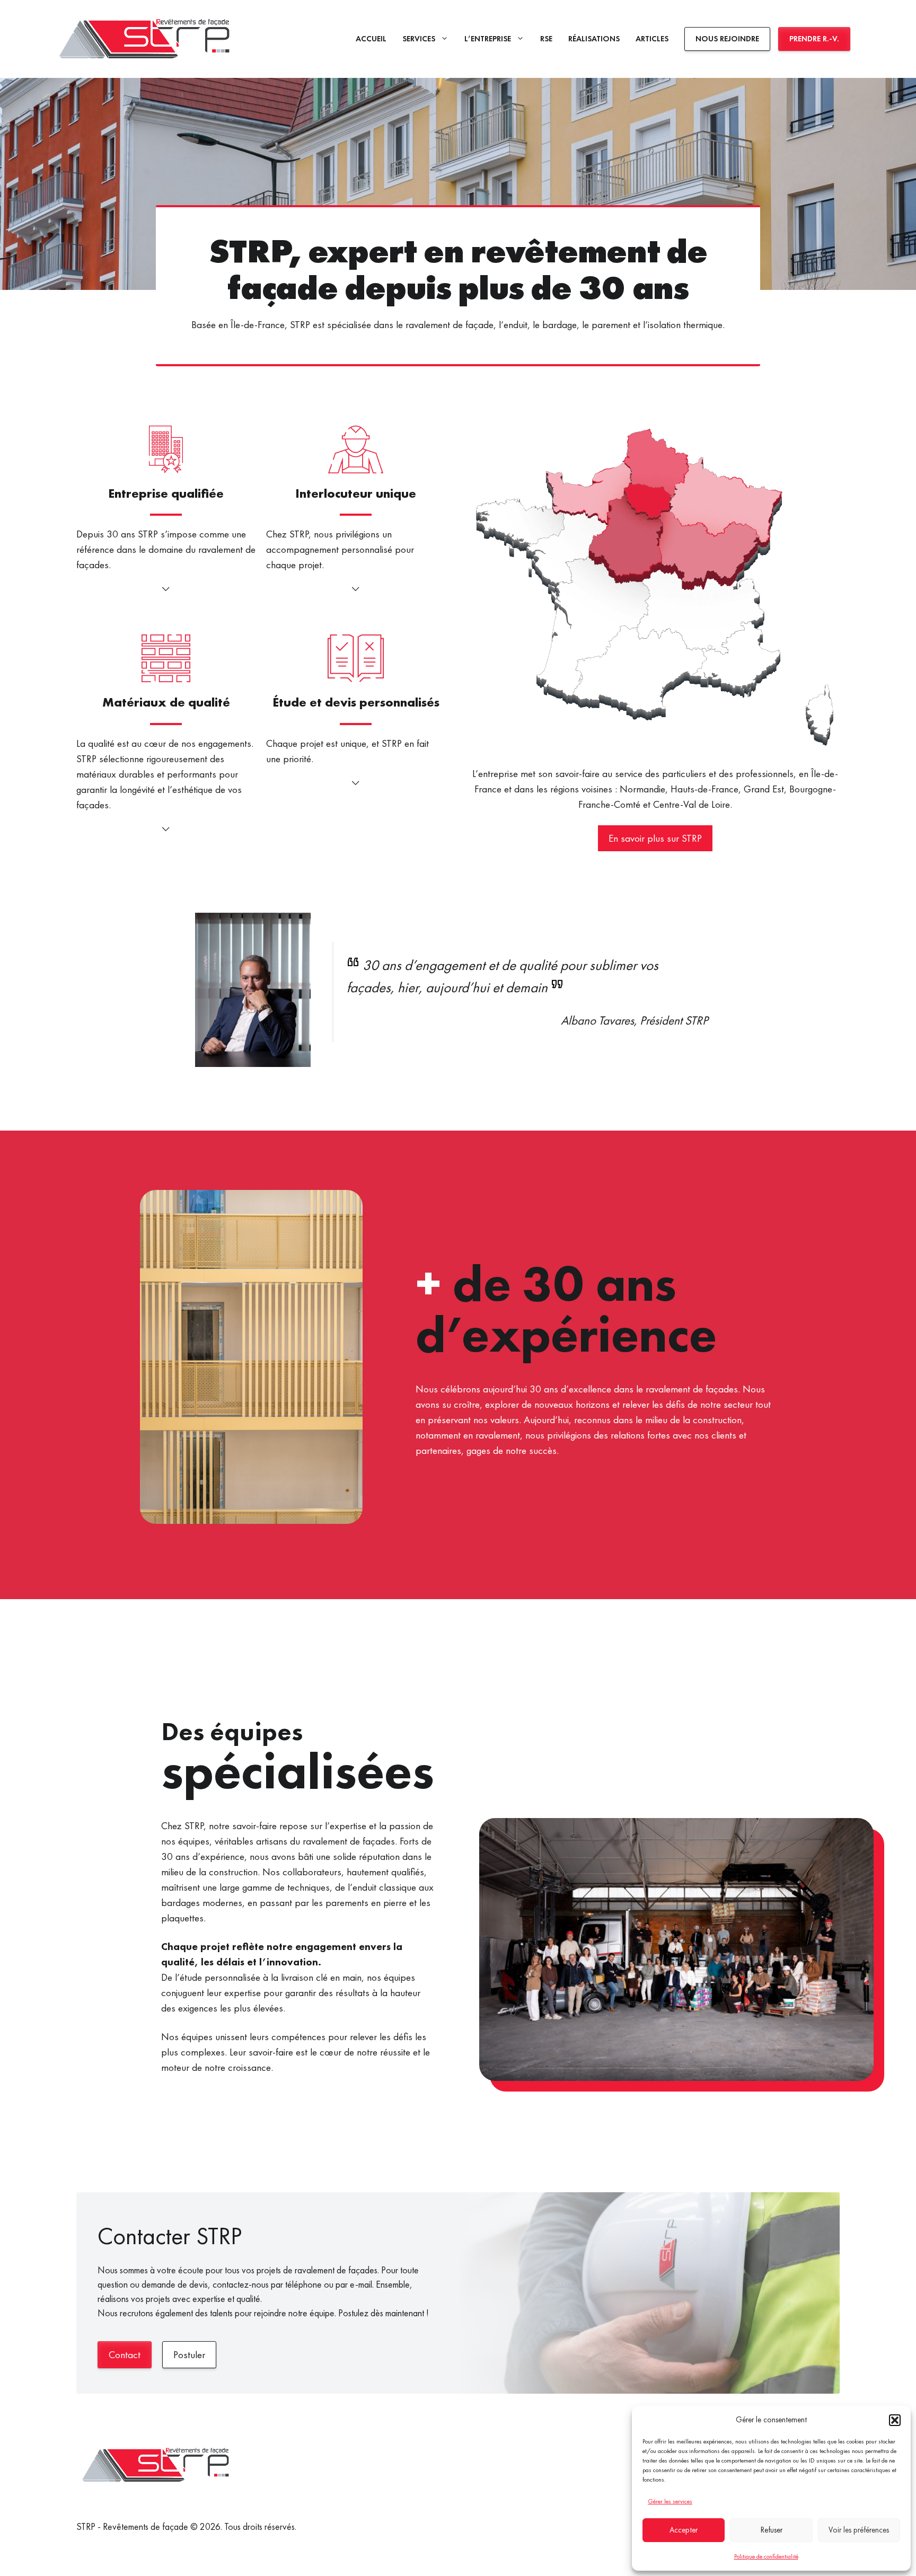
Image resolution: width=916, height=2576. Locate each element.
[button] (895, 2420)
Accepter (684, 2530)
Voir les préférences (859, 2530)
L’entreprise (488, 38)
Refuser (772, 2530)
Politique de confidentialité (766, 2556)
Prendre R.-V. (814, 38)
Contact (125, 2355)
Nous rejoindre (727, 38)
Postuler (189, 2355)
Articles (652, 38)
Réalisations (594, 38)
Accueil (371, 38)
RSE (546, 38)
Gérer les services (670, 2501)
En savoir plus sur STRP (655, 838)
